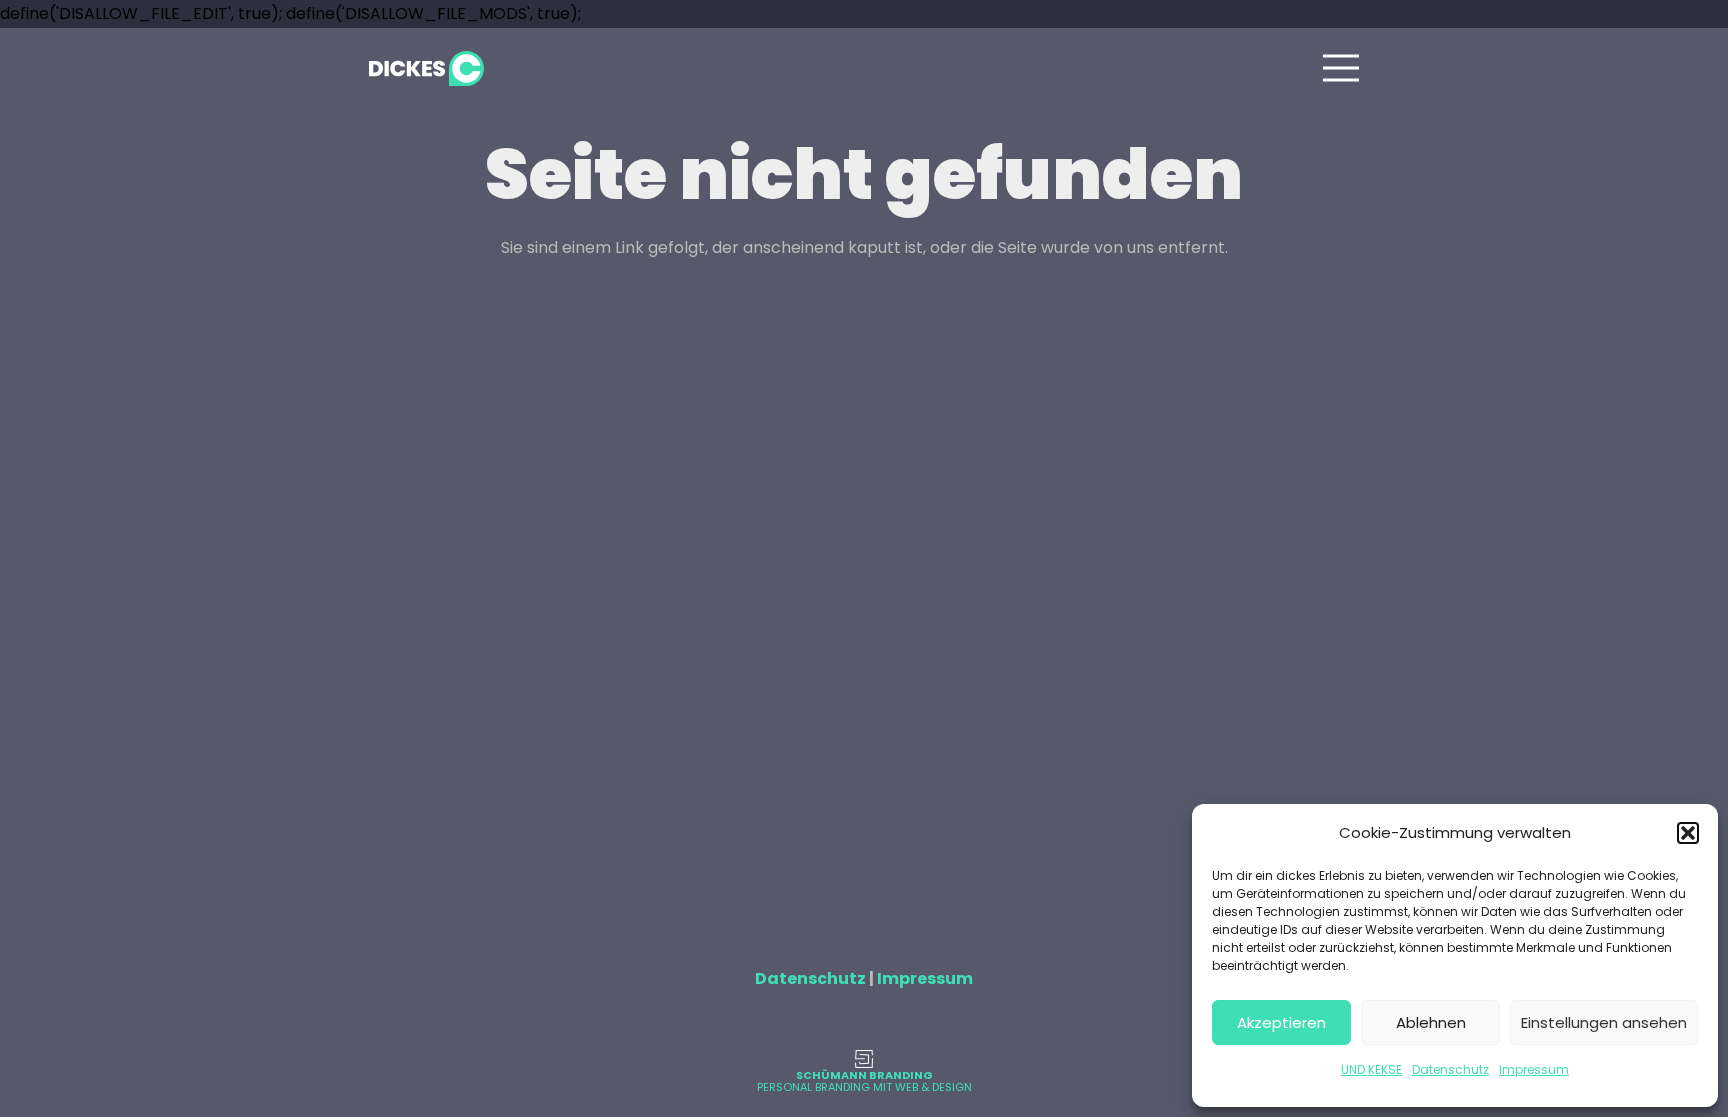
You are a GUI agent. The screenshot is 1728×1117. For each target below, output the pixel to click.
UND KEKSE (1371, 1069)
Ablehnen (1431, 1022)
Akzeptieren (1281, 1022)
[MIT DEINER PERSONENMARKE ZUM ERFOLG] (864, 1059)
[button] (1688, 833)
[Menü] (1341, 68)
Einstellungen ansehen (1604, 1022)
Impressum (1534, 1069)
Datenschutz (1450, 1069)
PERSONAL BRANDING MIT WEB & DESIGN (864, 1087)
